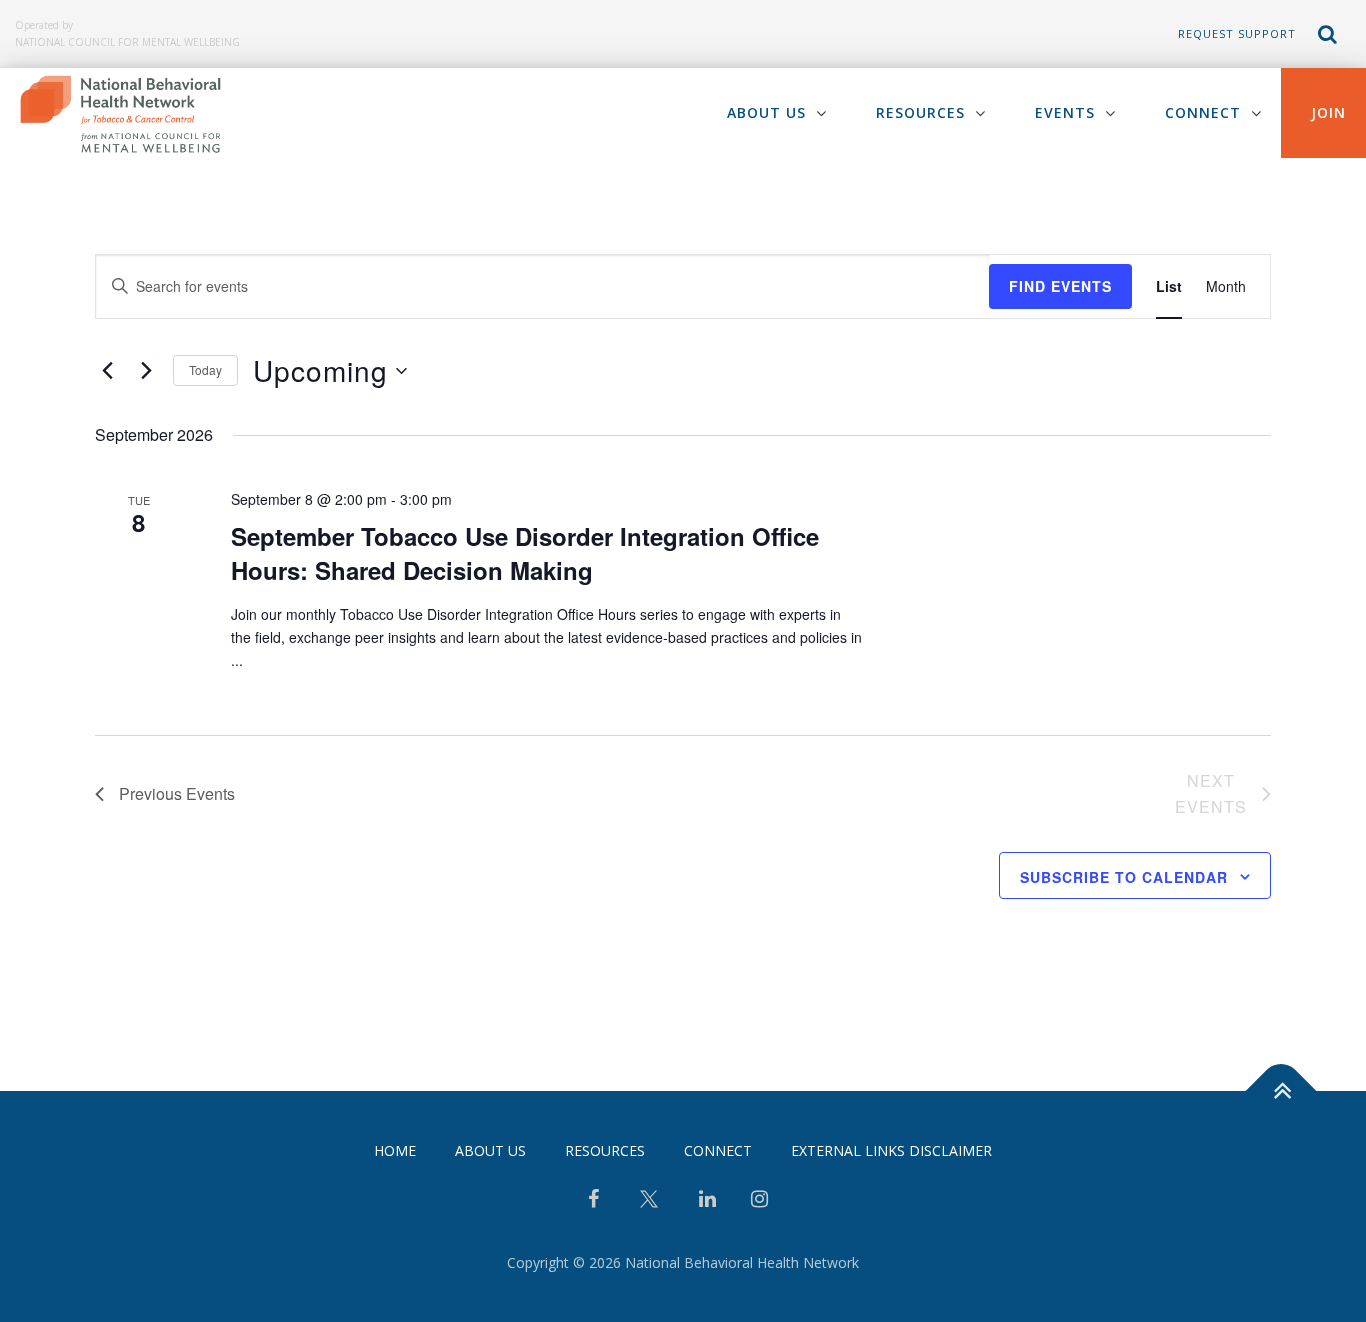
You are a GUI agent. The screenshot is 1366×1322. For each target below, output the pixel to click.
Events (1065, 112)
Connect (1203, 112)
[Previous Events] (107, 371)
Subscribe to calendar (1124, 877)
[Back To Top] (1281, 1091)
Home (395, 1150)
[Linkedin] (707, 1201)
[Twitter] (649, 1206)
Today (205, 369)
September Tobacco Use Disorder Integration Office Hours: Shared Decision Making (525, 553)
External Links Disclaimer (891, 1150)
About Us (766, 112)
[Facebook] (593, 1201)
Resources (920, 112)
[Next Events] (146, 371)
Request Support (1237, 33)
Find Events (1060, 286)
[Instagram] (759, 1201)
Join (1328, 112)
